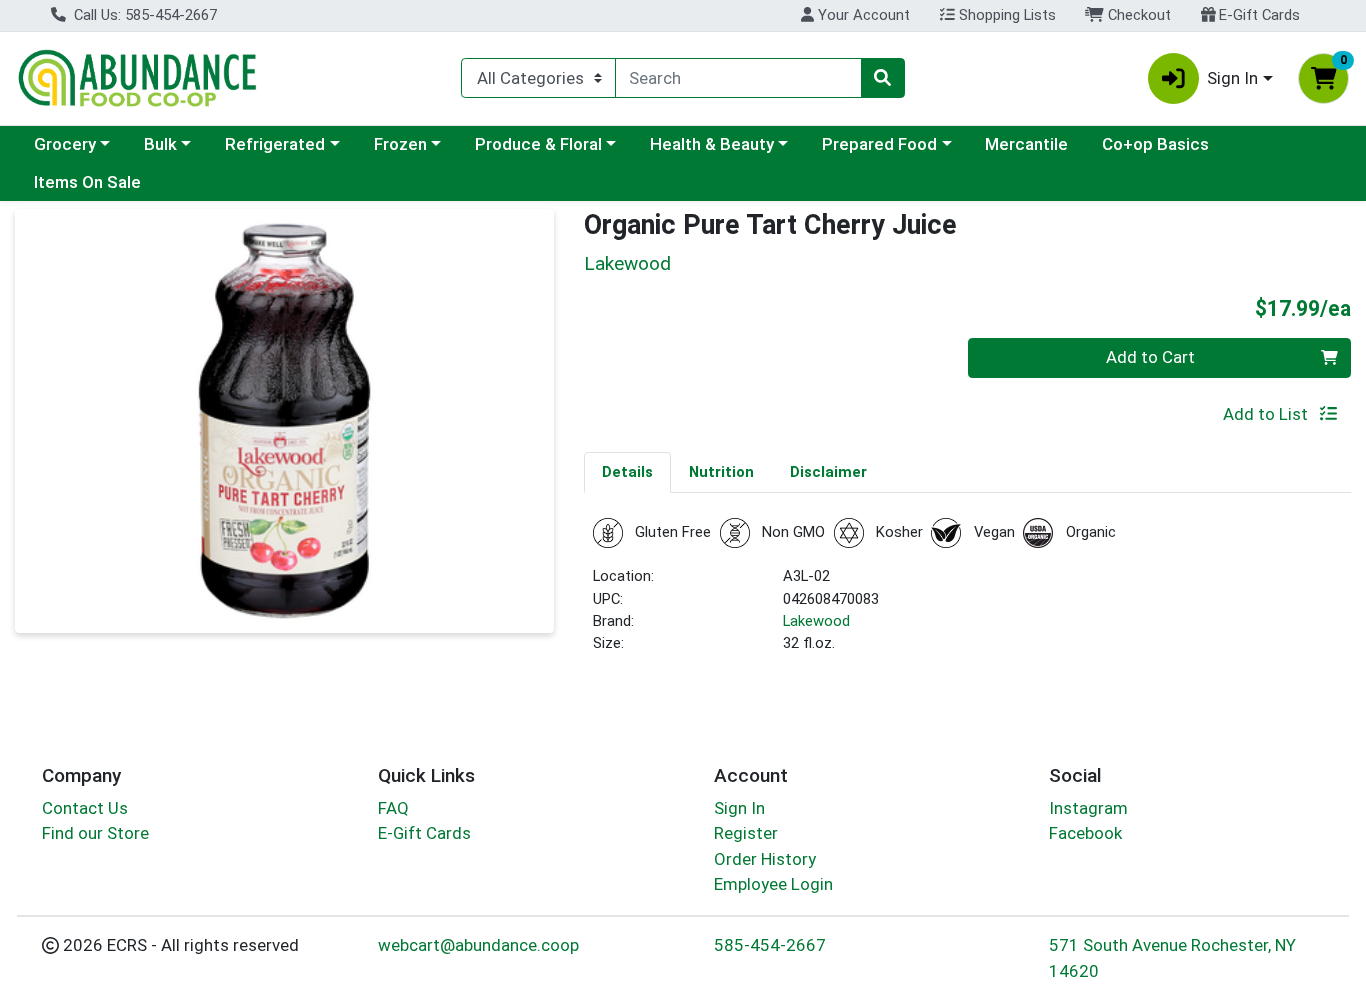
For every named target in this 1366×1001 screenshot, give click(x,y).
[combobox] (738, 78)
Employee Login (773, 884)
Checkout (1137, 15)
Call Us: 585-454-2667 (143, 15)
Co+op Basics (1155, 144)
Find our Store (95, 833)
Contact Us (85, 808)
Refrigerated (275, 144)
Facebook (1085, 833)
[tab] (627, 472)
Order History (765, 859)
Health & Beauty (712, 144)
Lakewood (816, 621)
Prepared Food (879, 144)
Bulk (160, 144)
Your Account (862, 15)
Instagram (1088, 808)
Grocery (65, 144)
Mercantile (1026, 144)
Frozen (400, 144)
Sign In (739, 808)
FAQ (393, 808)
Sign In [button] (1232, 78)
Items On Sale (87, 182)
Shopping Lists (1005, 15)
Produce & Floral (538, 144)
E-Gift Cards (1257, 15)
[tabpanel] (967, 594)
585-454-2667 (770, 945)
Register (746, 833)
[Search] (883, 78)
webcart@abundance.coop (478, 945)
